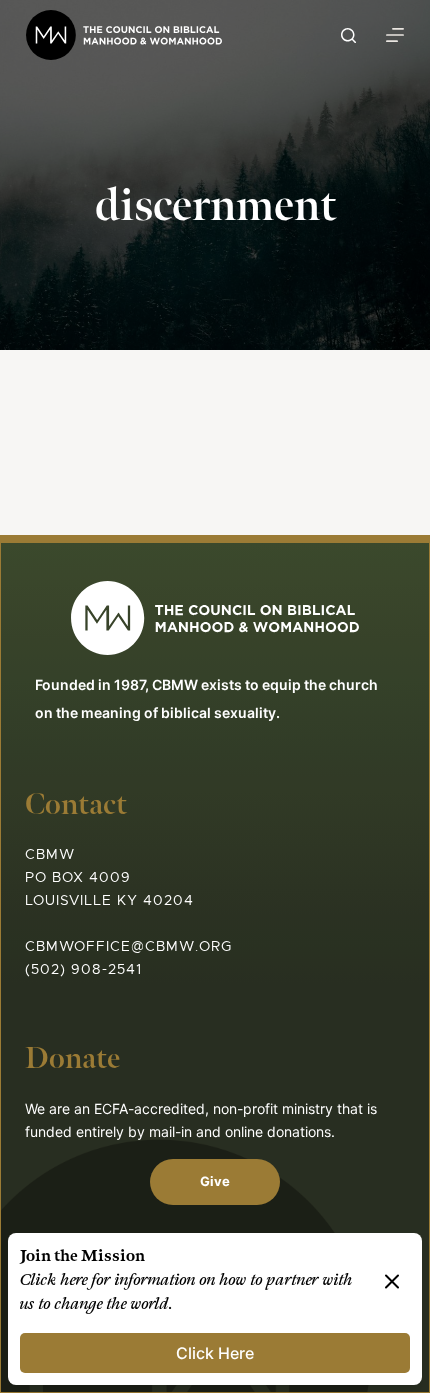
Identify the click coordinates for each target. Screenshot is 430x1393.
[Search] (348, 35)
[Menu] (395, 35)
